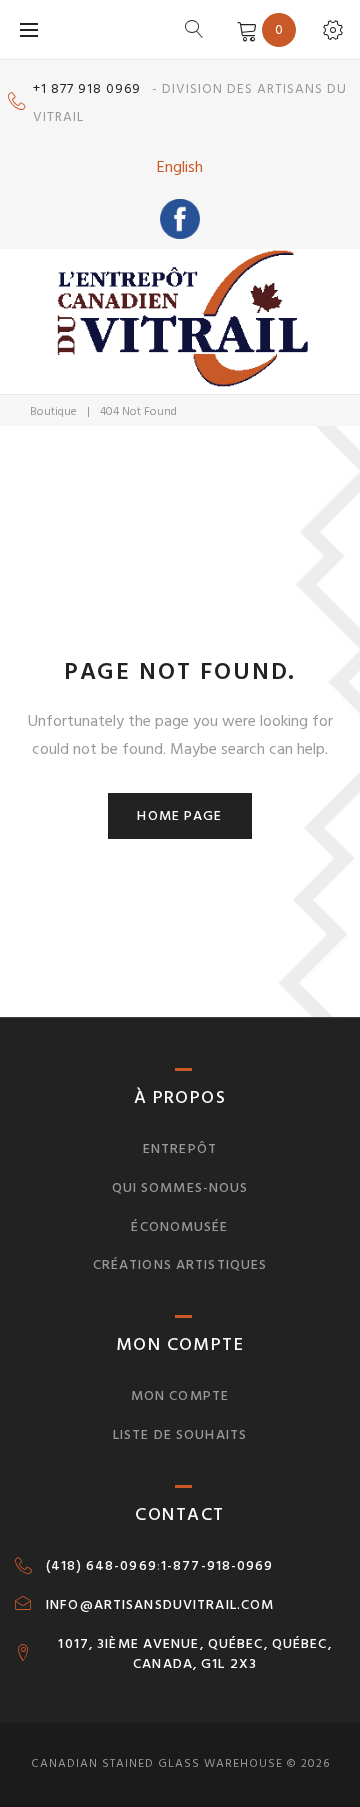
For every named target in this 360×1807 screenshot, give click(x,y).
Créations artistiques (180, 1264)
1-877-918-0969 (217, 1566)
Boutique (53, 411)
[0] (243, 29)
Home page (179, 815)
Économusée (179, 1226)
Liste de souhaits (180, 1434)
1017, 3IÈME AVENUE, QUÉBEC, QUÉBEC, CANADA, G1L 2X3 (194, 1654)
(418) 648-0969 (101, 1566)
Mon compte (180, 1395)
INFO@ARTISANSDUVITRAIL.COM (160, 1605)
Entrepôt (180, 1148)
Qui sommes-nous (180, 1187)
